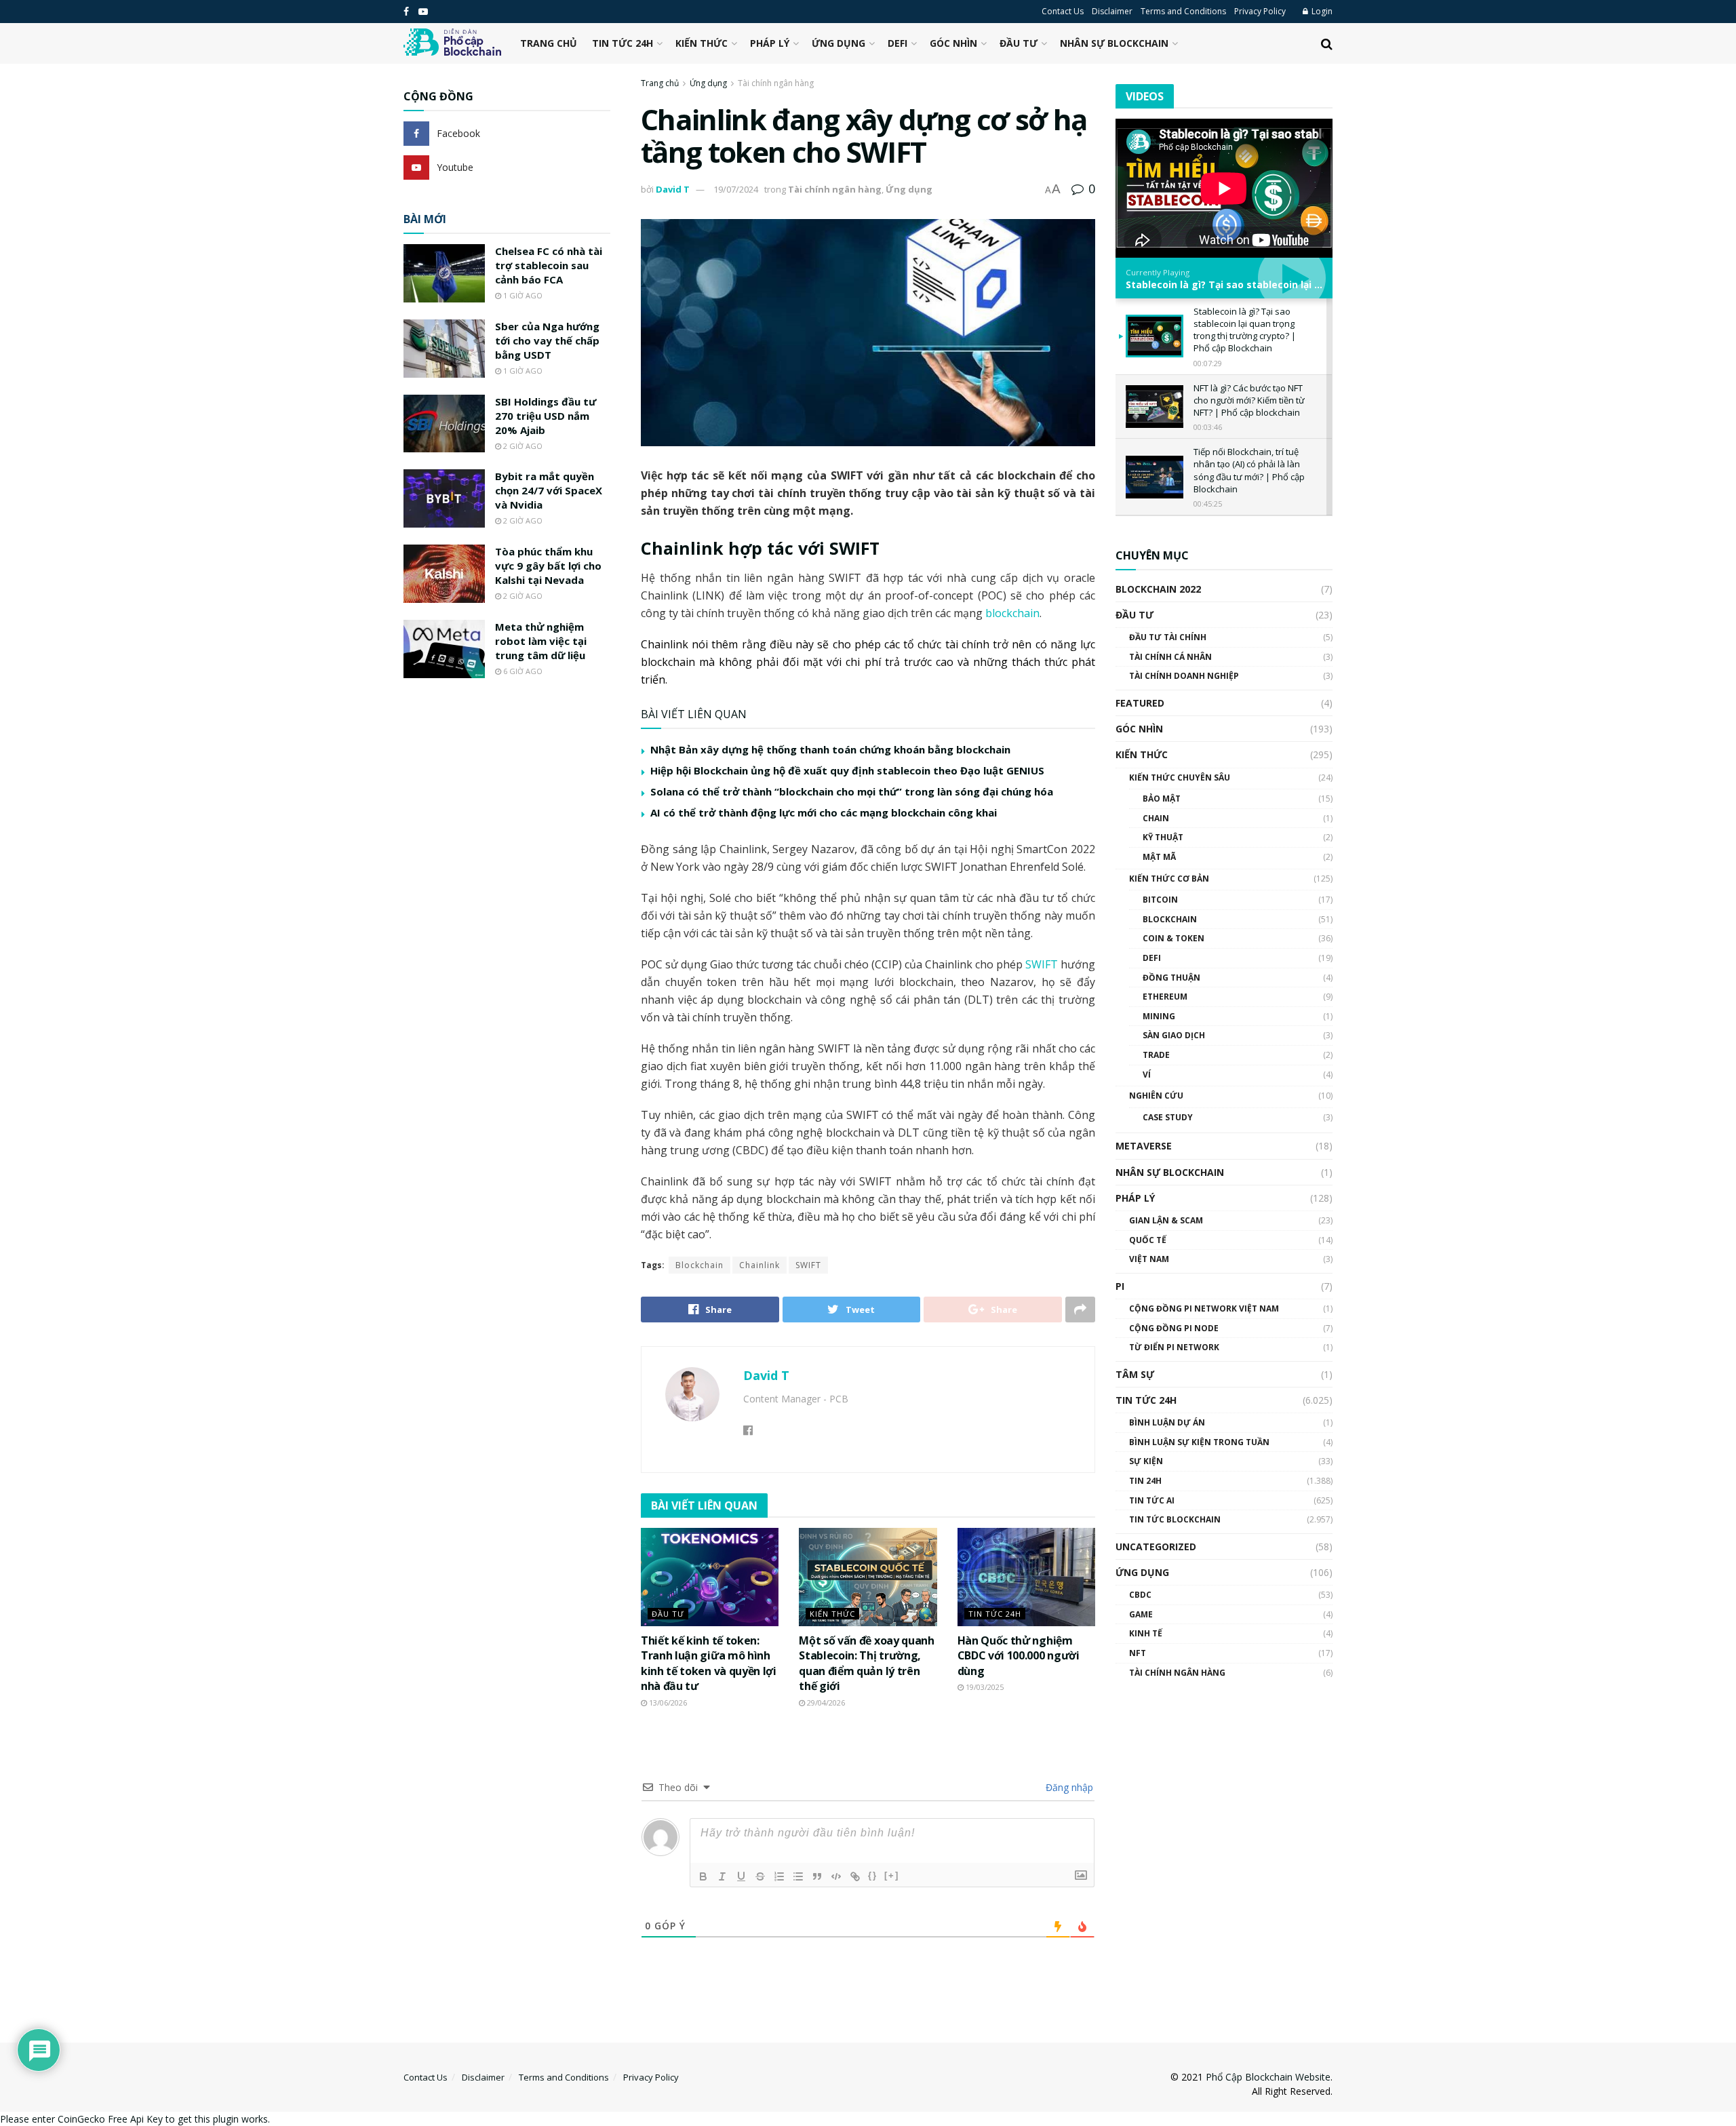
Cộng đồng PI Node (1174, 1328)
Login (1321, 11)
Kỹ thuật (1163, 837)
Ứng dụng (839, 43)
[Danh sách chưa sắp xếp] (798, 1876)
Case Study (1168, 1117)
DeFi (897, 43)
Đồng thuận (1171, 978)
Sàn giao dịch (1174, 1035)
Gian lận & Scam (1166, 1220)
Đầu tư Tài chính (1168, 637)
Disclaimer (1112, 11)
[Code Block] (836, 1876)
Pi (1120, 1286)
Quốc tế (1148, 1240)
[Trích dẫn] (817, 1876)
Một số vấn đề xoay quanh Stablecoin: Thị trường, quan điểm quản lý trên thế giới (866, 1663)
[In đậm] (703, 1876)
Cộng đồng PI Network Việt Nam (1204, 1308)
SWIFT (1042, 964)
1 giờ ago (522, 295)
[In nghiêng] (722, 1876)
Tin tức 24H (623, 43)
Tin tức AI (1152, 1500)
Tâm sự (1135, 1374)
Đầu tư (1019, 43)
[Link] (855, 1876)
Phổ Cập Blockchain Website (1268, 2077)
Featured (1140, 703)
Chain (1156, 818)
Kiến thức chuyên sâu (1180, 777)
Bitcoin (1160, 900)
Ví (1147, 1075)
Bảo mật (1162, 799)
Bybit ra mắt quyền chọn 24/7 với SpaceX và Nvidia (549, 490)
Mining (1159, 1016)
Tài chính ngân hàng (776, 83)
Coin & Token (1173, 938)
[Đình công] (760, 1876)
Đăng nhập (1068, 1787)
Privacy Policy (1260, 11)
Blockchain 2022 (1158, 589)
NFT (1138, 1653)
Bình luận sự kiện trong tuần (1199, 1442)
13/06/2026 (667, 1702)
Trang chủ (549, 43)
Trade (1156, 1055)
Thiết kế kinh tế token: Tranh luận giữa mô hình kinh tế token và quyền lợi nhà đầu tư (709, 1663)
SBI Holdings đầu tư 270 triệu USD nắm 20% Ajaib (546, 416)
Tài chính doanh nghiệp (1184, 676)
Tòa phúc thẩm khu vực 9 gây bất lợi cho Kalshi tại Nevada (548, 566)
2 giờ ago (522, 446)
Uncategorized (1156, 1547)
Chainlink (759, 1265)
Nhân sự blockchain (1114, 43)
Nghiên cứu (1156, 1096)
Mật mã (1159, 857)
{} (873, 1875)
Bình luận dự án (1167, 1422)
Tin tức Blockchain (1175, 1519)
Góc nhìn (953, 43)
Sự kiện (1146, 1461)
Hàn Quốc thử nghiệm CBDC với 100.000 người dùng (1019, 1656)
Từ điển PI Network (1174, 1347)
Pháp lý (770, 43)
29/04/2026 (825, 1702)
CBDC (1140, 1595)
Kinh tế (1146, 1633)
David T (673, 189)
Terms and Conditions (1183, 11)
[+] (892, 1875)
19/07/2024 (736, 189)
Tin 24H (1145, 1481)
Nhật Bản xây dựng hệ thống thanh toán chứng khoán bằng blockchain (830, 749)
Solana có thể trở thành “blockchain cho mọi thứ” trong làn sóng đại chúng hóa (852, 791)
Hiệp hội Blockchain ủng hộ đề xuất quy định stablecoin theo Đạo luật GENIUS (847, 770)
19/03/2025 (984, 1687)
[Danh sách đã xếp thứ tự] (779, 1876)
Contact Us (1063, 11)
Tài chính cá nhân (1170, 657)
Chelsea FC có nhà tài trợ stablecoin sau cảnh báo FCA (549, 265)
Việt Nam (1149, 1259)
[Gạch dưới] (741, 1876)
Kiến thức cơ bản (1169, 879)
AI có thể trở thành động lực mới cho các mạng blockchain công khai (824, 812)
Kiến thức (702, 43)
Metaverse (1144, 1146)
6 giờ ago (522, 671)
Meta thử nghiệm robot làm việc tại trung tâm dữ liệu (541, 641)
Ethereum (1165, 997)
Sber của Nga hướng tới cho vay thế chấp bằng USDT (547, 340)
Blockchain (699, 1265)
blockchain (1012, 613)
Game (1141, 1614)
